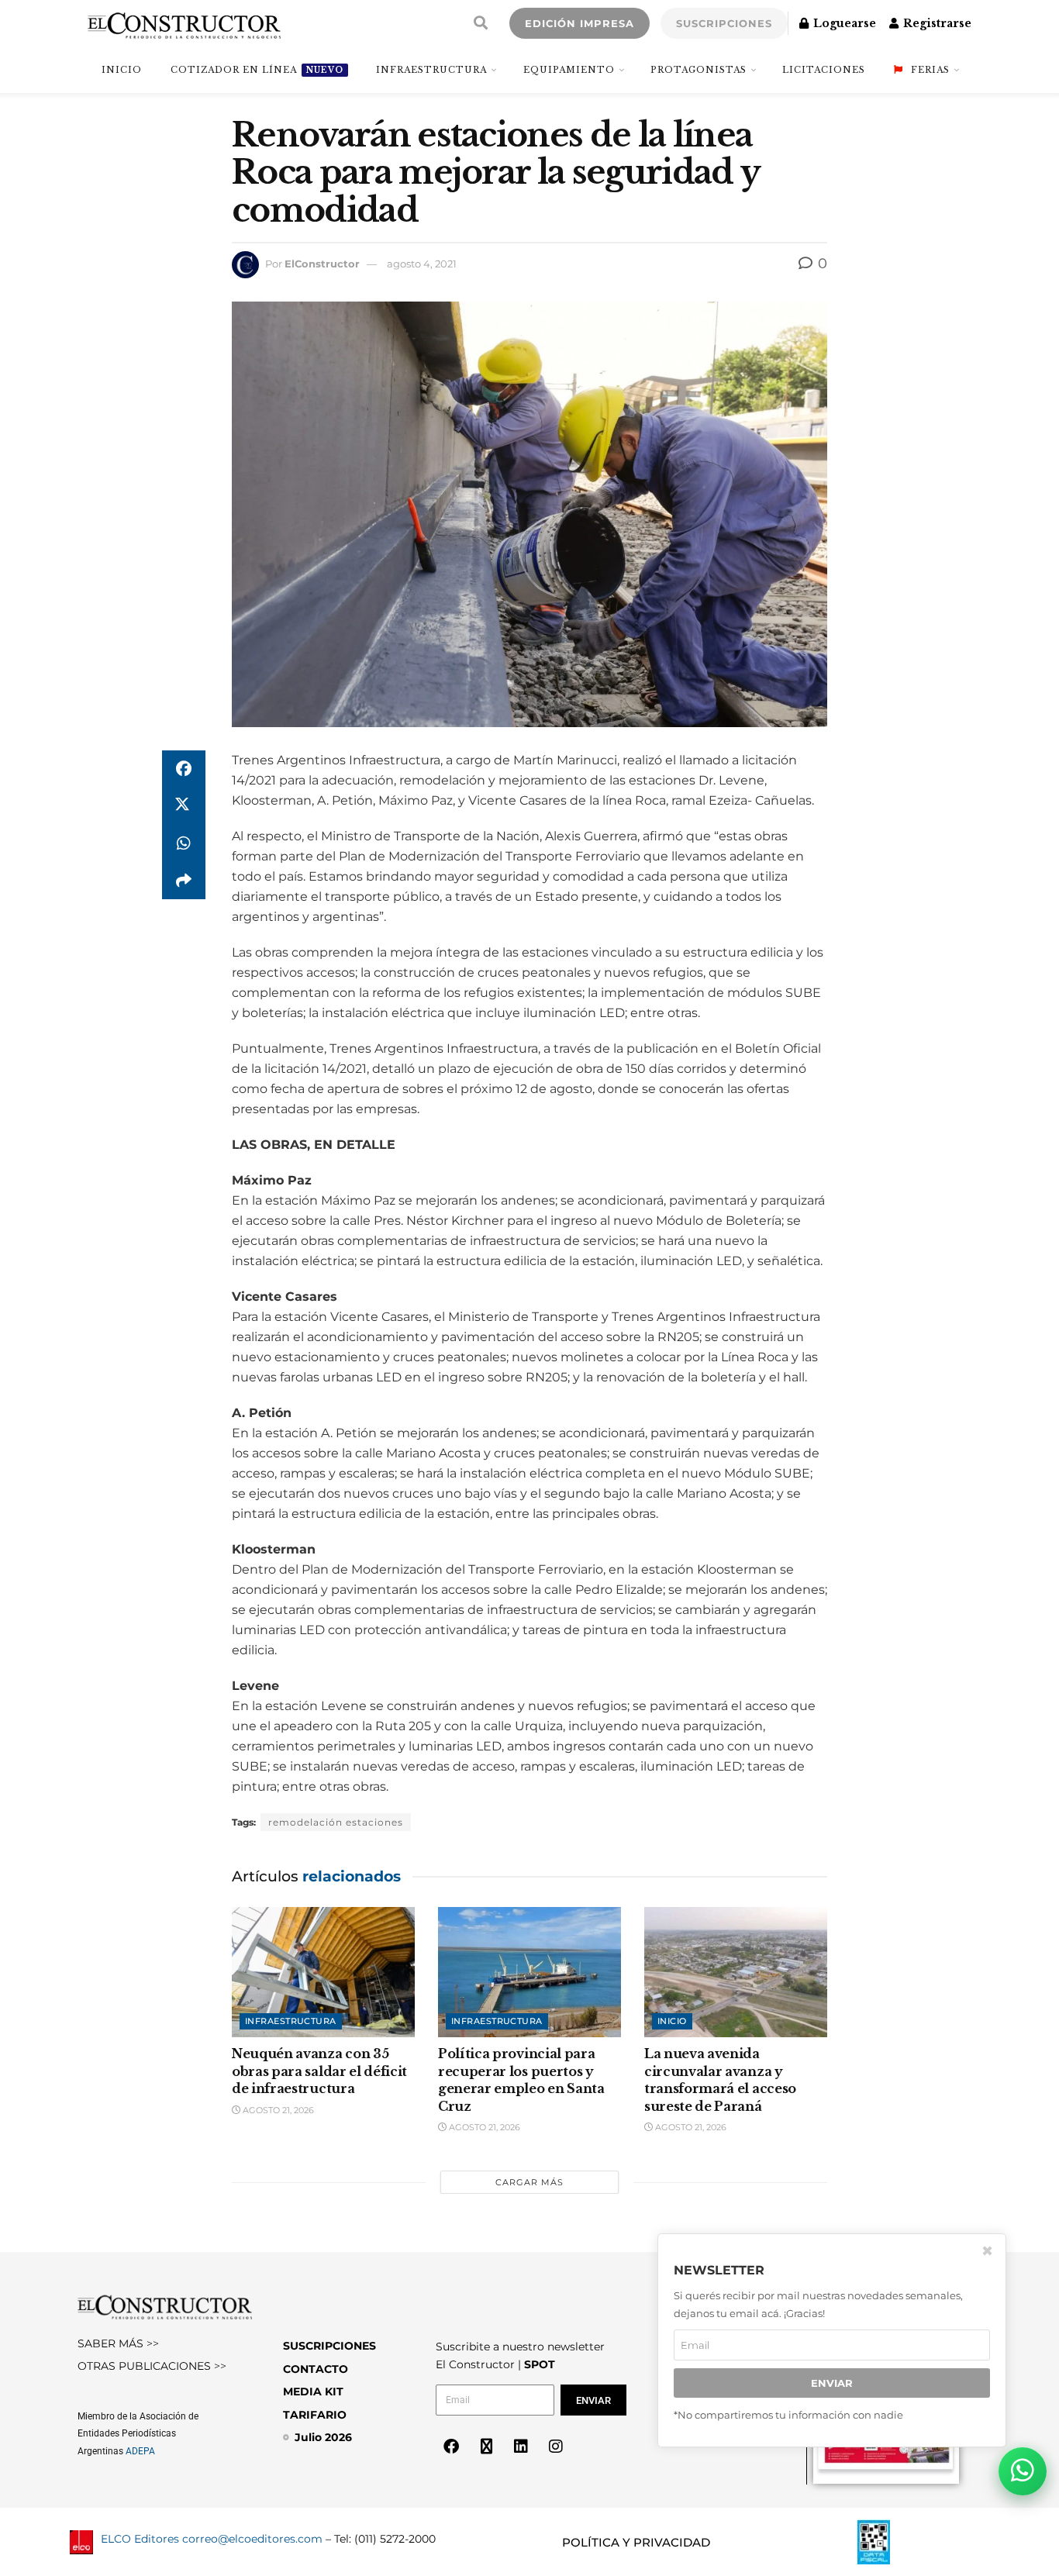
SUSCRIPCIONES (724, 23)
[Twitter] (486, 2447)
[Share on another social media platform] (184, 881)
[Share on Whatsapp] (184, 843)
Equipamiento (569, 70)
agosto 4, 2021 (422, 264)
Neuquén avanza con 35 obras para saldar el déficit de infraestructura (319, 2071)
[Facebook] (451, 2447)
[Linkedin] (521, 2447)
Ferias (930, 70)
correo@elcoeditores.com (252, 2539)
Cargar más (529, 2182)
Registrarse (936, 23)
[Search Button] (481, 23)
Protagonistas (699, 70)
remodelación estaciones (336, 1822)
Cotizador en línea (257, 70)
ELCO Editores (140, 2539)
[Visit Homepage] (184, 23)
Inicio (672, 2021)
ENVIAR (832, 2383)
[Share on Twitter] (184, 806)
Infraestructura (431, 70)
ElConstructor (322, 264)
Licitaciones (824, 70)
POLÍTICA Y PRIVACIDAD (636, 2542)
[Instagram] (556, 2447)
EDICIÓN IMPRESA (580, 23)
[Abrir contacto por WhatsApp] (1023, 2471)
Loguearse (843, 23)
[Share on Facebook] (184, 769)
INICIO (122, 70)
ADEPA (140, 2451)
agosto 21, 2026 (277, 2110)
